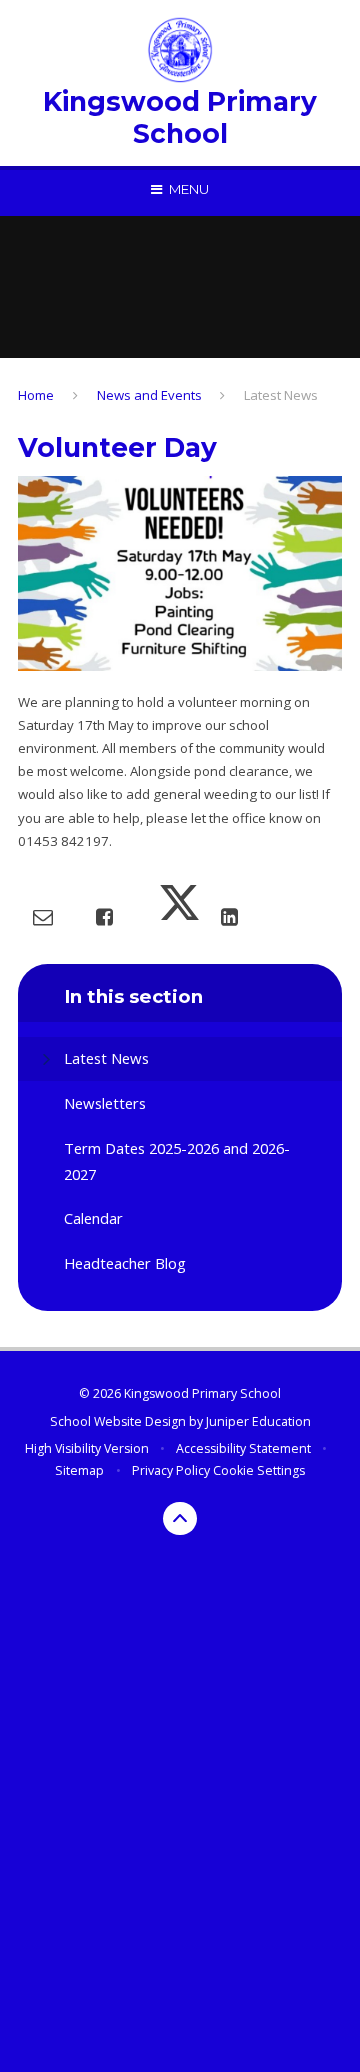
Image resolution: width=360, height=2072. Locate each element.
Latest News (281, 395)
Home (36, 395)
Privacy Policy (171, 1470)
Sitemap (79, 1470)
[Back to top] (180, 1519)
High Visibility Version (87, 1448)
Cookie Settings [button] (259, 1470)
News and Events (149, 395)
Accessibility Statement (243, 1448)
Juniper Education (258, 1421)
